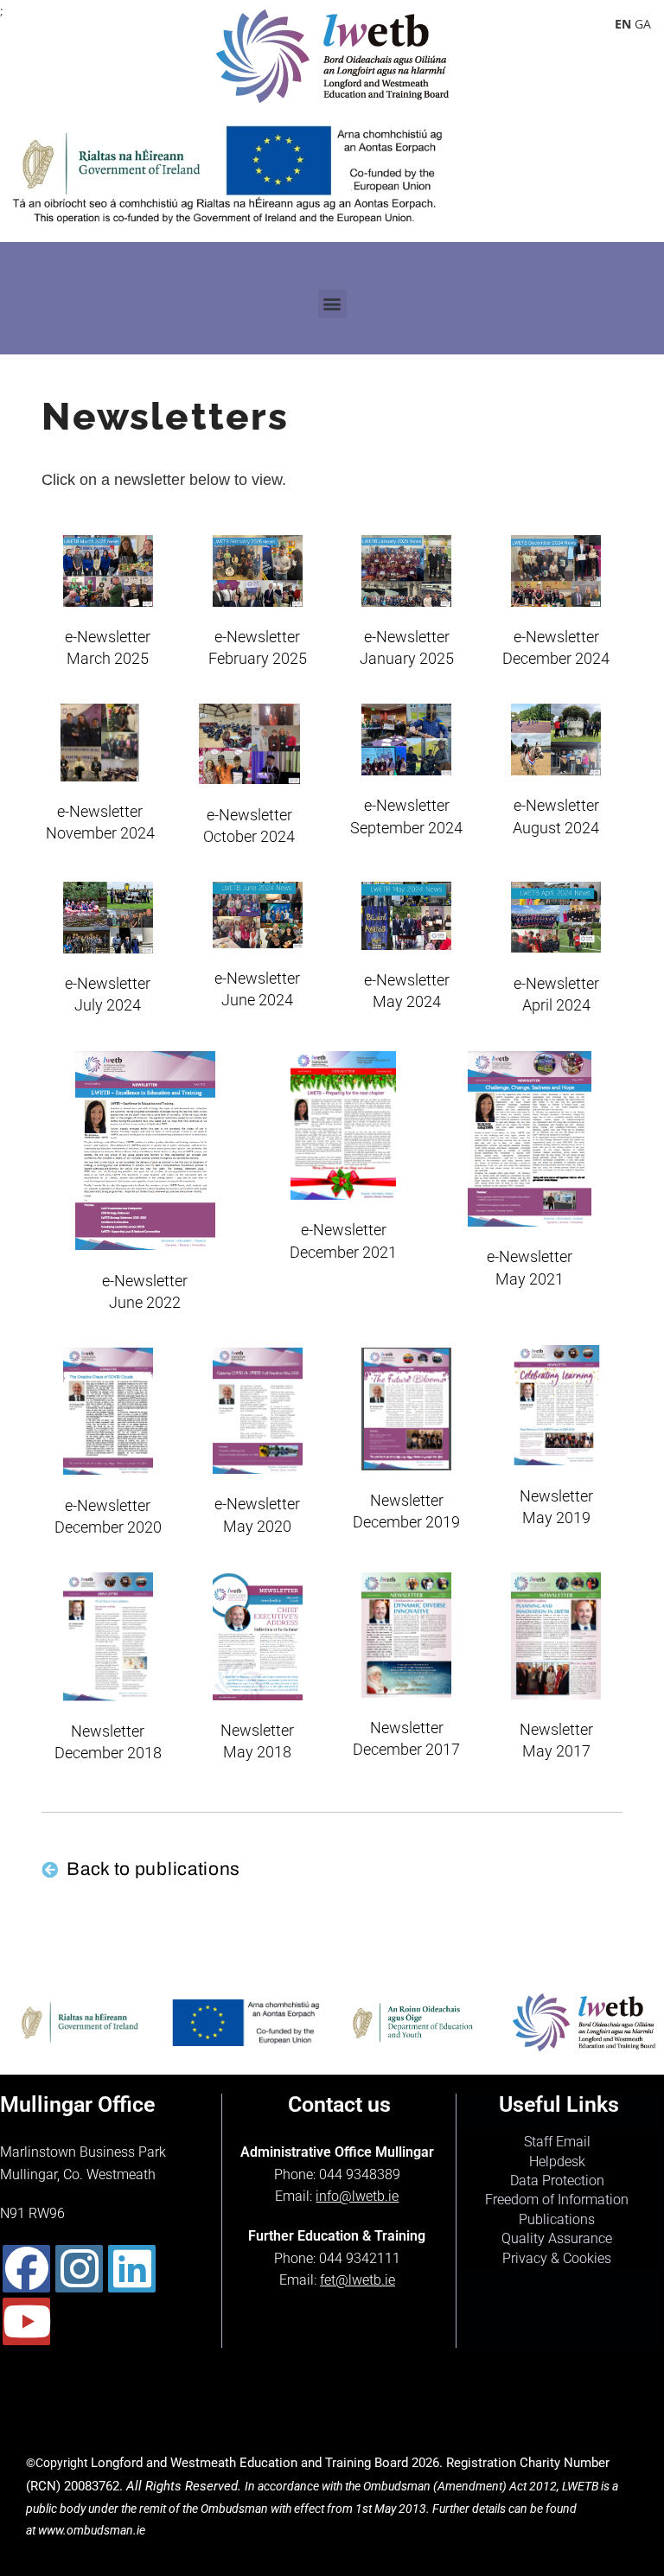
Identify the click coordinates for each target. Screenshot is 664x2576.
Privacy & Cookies (557, 2258)
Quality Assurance (557, 2238)
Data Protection (557, 2181)
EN (623, 24)
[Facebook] (26, 2269)
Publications (557, 2219)
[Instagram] (79, 2269)
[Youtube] (26, 2321)
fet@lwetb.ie (358, 2280)
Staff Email (557, 2142)
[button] (332, 304)
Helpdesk (557, 2162)
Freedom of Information (557, 2200)
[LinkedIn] (132, 2269)
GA (643, 24)
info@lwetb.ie (357, 2196)
